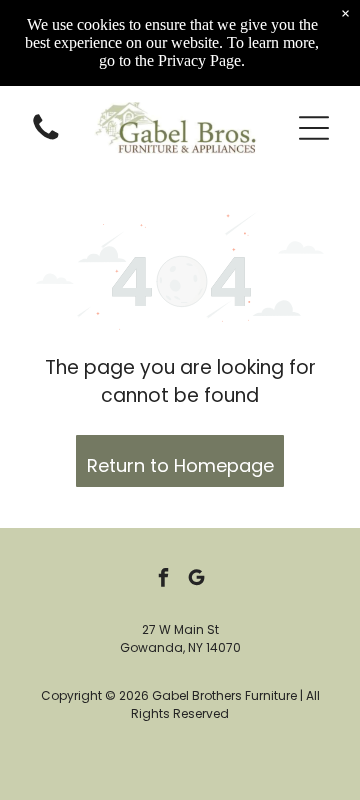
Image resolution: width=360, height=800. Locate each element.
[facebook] (164, 580)
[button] (314, 128)
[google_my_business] (197, 580)
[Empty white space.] (46, 138)
